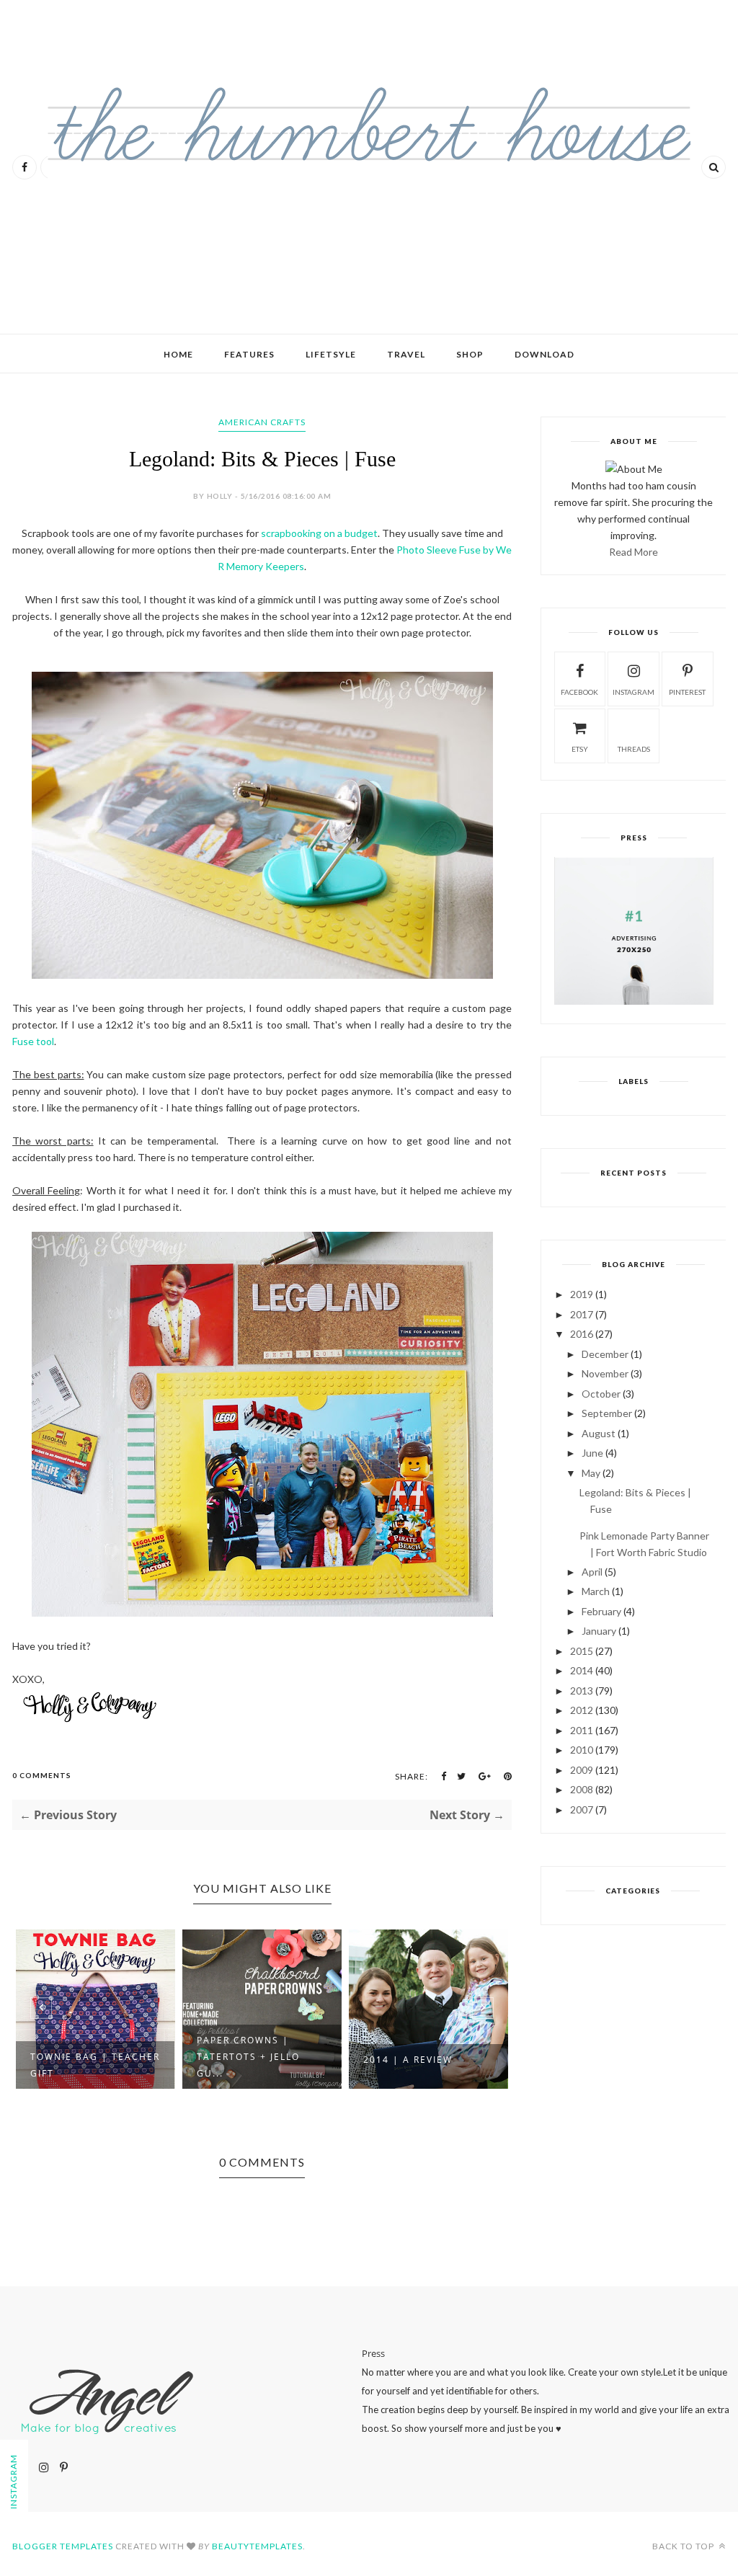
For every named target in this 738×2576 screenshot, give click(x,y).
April (592, 1572)
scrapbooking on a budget (319, 533)
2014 (582, 1670)
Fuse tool (33, 1041)
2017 (582, 1314)
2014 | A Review (241, 2060)
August (599, 1433)
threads (634, 749)
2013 (582, 1691)
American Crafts (262, 422)
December (605, 1354)
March (596, 1591)
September (607, 1413)
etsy (580, 749)
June (592, 1453)
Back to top (684, 2546)
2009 (582, 1770)
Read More (633, 552)
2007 (582, 1809)
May (591, 1473)
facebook (579, 692)
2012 (582, 1710)
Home (178, 354)
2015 (582, 1651)
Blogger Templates (63, 2546)
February (601, 1611)
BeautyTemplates (257, 2546)
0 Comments (42, 1775)
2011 (582, 1730)
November (605, 1373)
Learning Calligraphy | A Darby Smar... (428, 2065)
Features (249, 354)
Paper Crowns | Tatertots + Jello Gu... (82, 2057)
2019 (582, 1294)
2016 (582, 1334)
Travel (406, 354)
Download (544, 354)
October (601, 1394)
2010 (582, 1750)
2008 (582, 1789)
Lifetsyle (331, 354)
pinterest (687, 692)
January (599, 1631)
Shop (470, 354)
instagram (633, 692)
